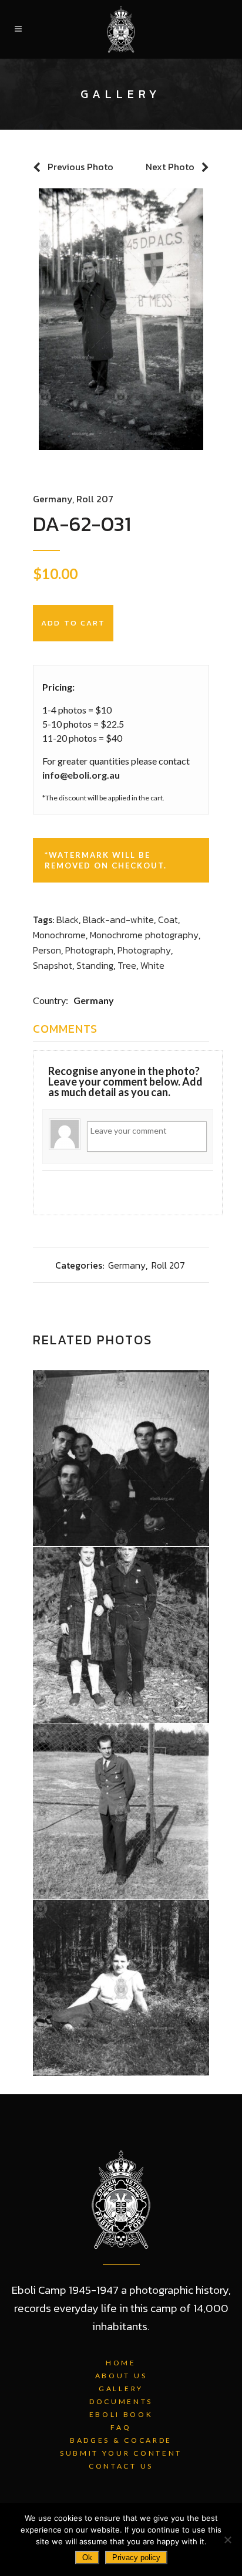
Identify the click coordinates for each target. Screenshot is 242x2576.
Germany (53, 499)
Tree (127, 965)
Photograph (89, 950)
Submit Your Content (121, 2453)
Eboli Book (121, 2414)
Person (47, 950)
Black (68, 919)
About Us (121, 2376)
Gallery (121, 2389)
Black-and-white (118, 919)
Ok (87, 2558)
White (152, 965)
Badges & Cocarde (121, 2440)
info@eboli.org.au (81, 775)
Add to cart (73, 623)
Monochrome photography (144, 935)
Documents (121, 2401)
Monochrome (59, 935)
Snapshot (53, 965)
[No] (227, 2540)
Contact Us (121, 2466)
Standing (95, 965)
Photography (144, 950)
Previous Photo (80, 167)
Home (121, 2363)
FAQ (121, 2427)
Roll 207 (95, 499)
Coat (168, 919)
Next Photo (170, 167)
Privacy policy (136, 2558)
